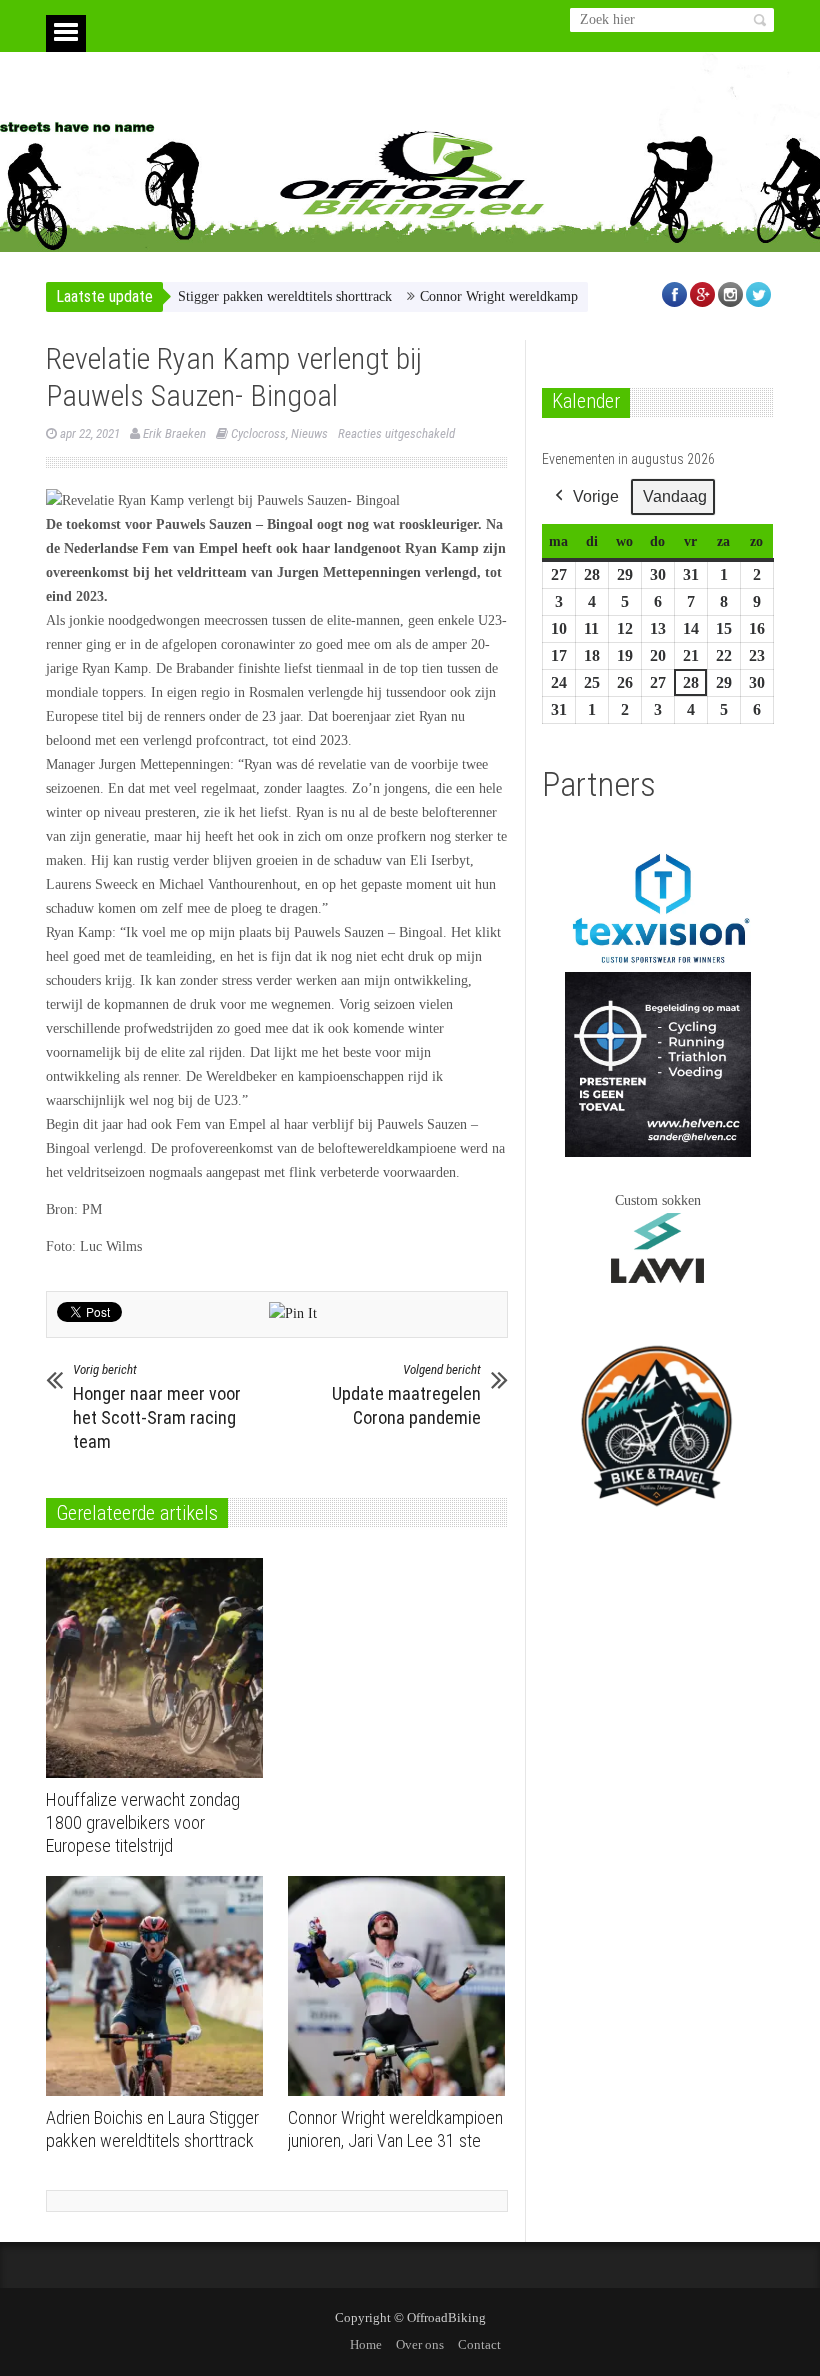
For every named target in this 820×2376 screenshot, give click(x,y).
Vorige (596, 496)
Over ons (420, 2344)
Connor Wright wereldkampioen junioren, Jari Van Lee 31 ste (556, 296)
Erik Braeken (174, 433)
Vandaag (675, 496)
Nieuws (309, 433)
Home (366, 2344)
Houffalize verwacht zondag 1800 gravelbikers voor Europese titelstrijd (143, 1822)
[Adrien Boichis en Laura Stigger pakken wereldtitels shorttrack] (159, 1986)
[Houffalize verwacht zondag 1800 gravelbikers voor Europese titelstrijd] (159, 1668)
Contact (479, 2344)
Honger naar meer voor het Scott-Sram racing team (157, 1407)
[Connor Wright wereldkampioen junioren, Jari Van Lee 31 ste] (401, 1986)
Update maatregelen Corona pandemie (406, 1395)
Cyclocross (258, 433)
